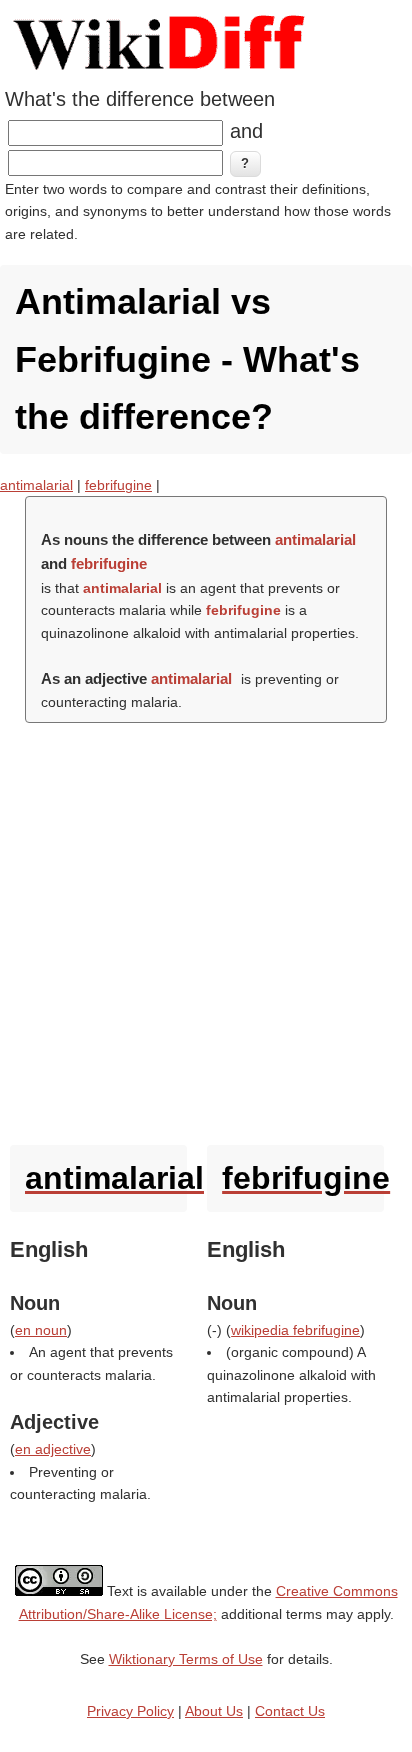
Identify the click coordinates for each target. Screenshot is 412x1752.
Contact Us (290, 1711)
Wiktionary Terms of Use (186, 1659)
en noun (41, 1330)
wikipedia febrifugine (295, 1330)
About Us (214, 1711)
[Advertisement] (206, 929)
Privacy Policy (130, 1711)
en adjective (53, 1449)
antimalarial (36, 485)
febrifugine (118, 485)
